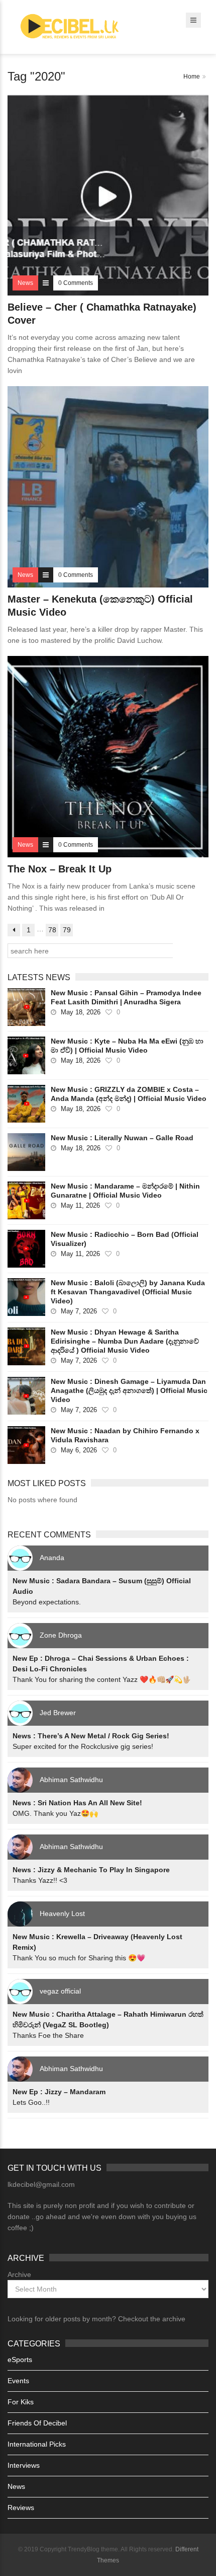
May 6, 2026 (79, 1450)
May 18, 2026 (81, 1012)
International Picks (37, 2444)
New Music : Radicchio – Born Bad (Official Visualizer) (125, 1239)
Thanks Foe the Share (48, 2035)
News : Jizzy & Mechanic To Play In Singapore (91, 1870)
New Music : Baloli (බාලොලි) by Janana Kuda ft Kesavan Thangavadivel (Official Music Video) (128, 1292)
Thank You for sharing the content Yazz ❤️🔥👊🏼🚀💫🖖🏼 (102, 1679)
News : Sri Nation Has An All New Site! (77, 1803)
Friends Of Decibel (37, 2423)
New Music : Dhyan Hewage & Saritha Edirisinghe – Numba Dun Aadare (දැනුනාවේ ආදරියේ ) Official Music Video (125, 1341)
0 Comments (76, 283)
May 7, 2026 (79, 1311)
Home (192, 77)
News (16, 2486)
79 (67, 930)
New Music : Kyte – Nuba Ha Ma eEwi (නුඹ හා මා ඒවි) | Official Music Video (127, 1046)
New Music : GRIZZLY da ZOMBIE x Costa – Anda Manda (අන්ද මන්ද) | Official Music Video (129, 1094)
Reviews (21, 2508)
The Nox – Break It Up (60, 869)
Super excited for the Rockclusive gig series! (83, 1746)
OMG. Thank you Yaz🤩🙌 (55, 1813)
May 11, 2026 (80, 1205)
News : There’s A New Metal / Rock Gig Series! (91, 1736)
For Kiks (21, 2402)
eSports (20, 2360)
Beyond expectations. (47, 1602)
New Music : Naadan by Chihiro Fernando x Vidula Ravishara (125, 1435)
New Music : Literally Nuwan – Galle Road (122, 1138)
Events (18, 2381)
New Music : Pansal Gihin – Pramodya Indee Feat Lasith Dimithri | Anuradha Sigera (126, 997)
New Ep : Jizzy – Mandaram (59, 2092)
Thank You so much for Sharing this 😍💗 (79, 1958)
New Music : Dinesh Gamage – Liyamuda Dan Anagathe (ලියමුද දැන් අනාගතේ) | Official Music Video (129, 1390)
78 (52, 930)
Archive (19, 2274)
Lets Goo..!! (31, 2102)
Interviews (24, 2465)
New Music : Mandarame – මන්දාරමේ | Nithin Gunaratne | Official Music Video (125, 1191)
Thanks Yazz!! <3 (40, 1880)
